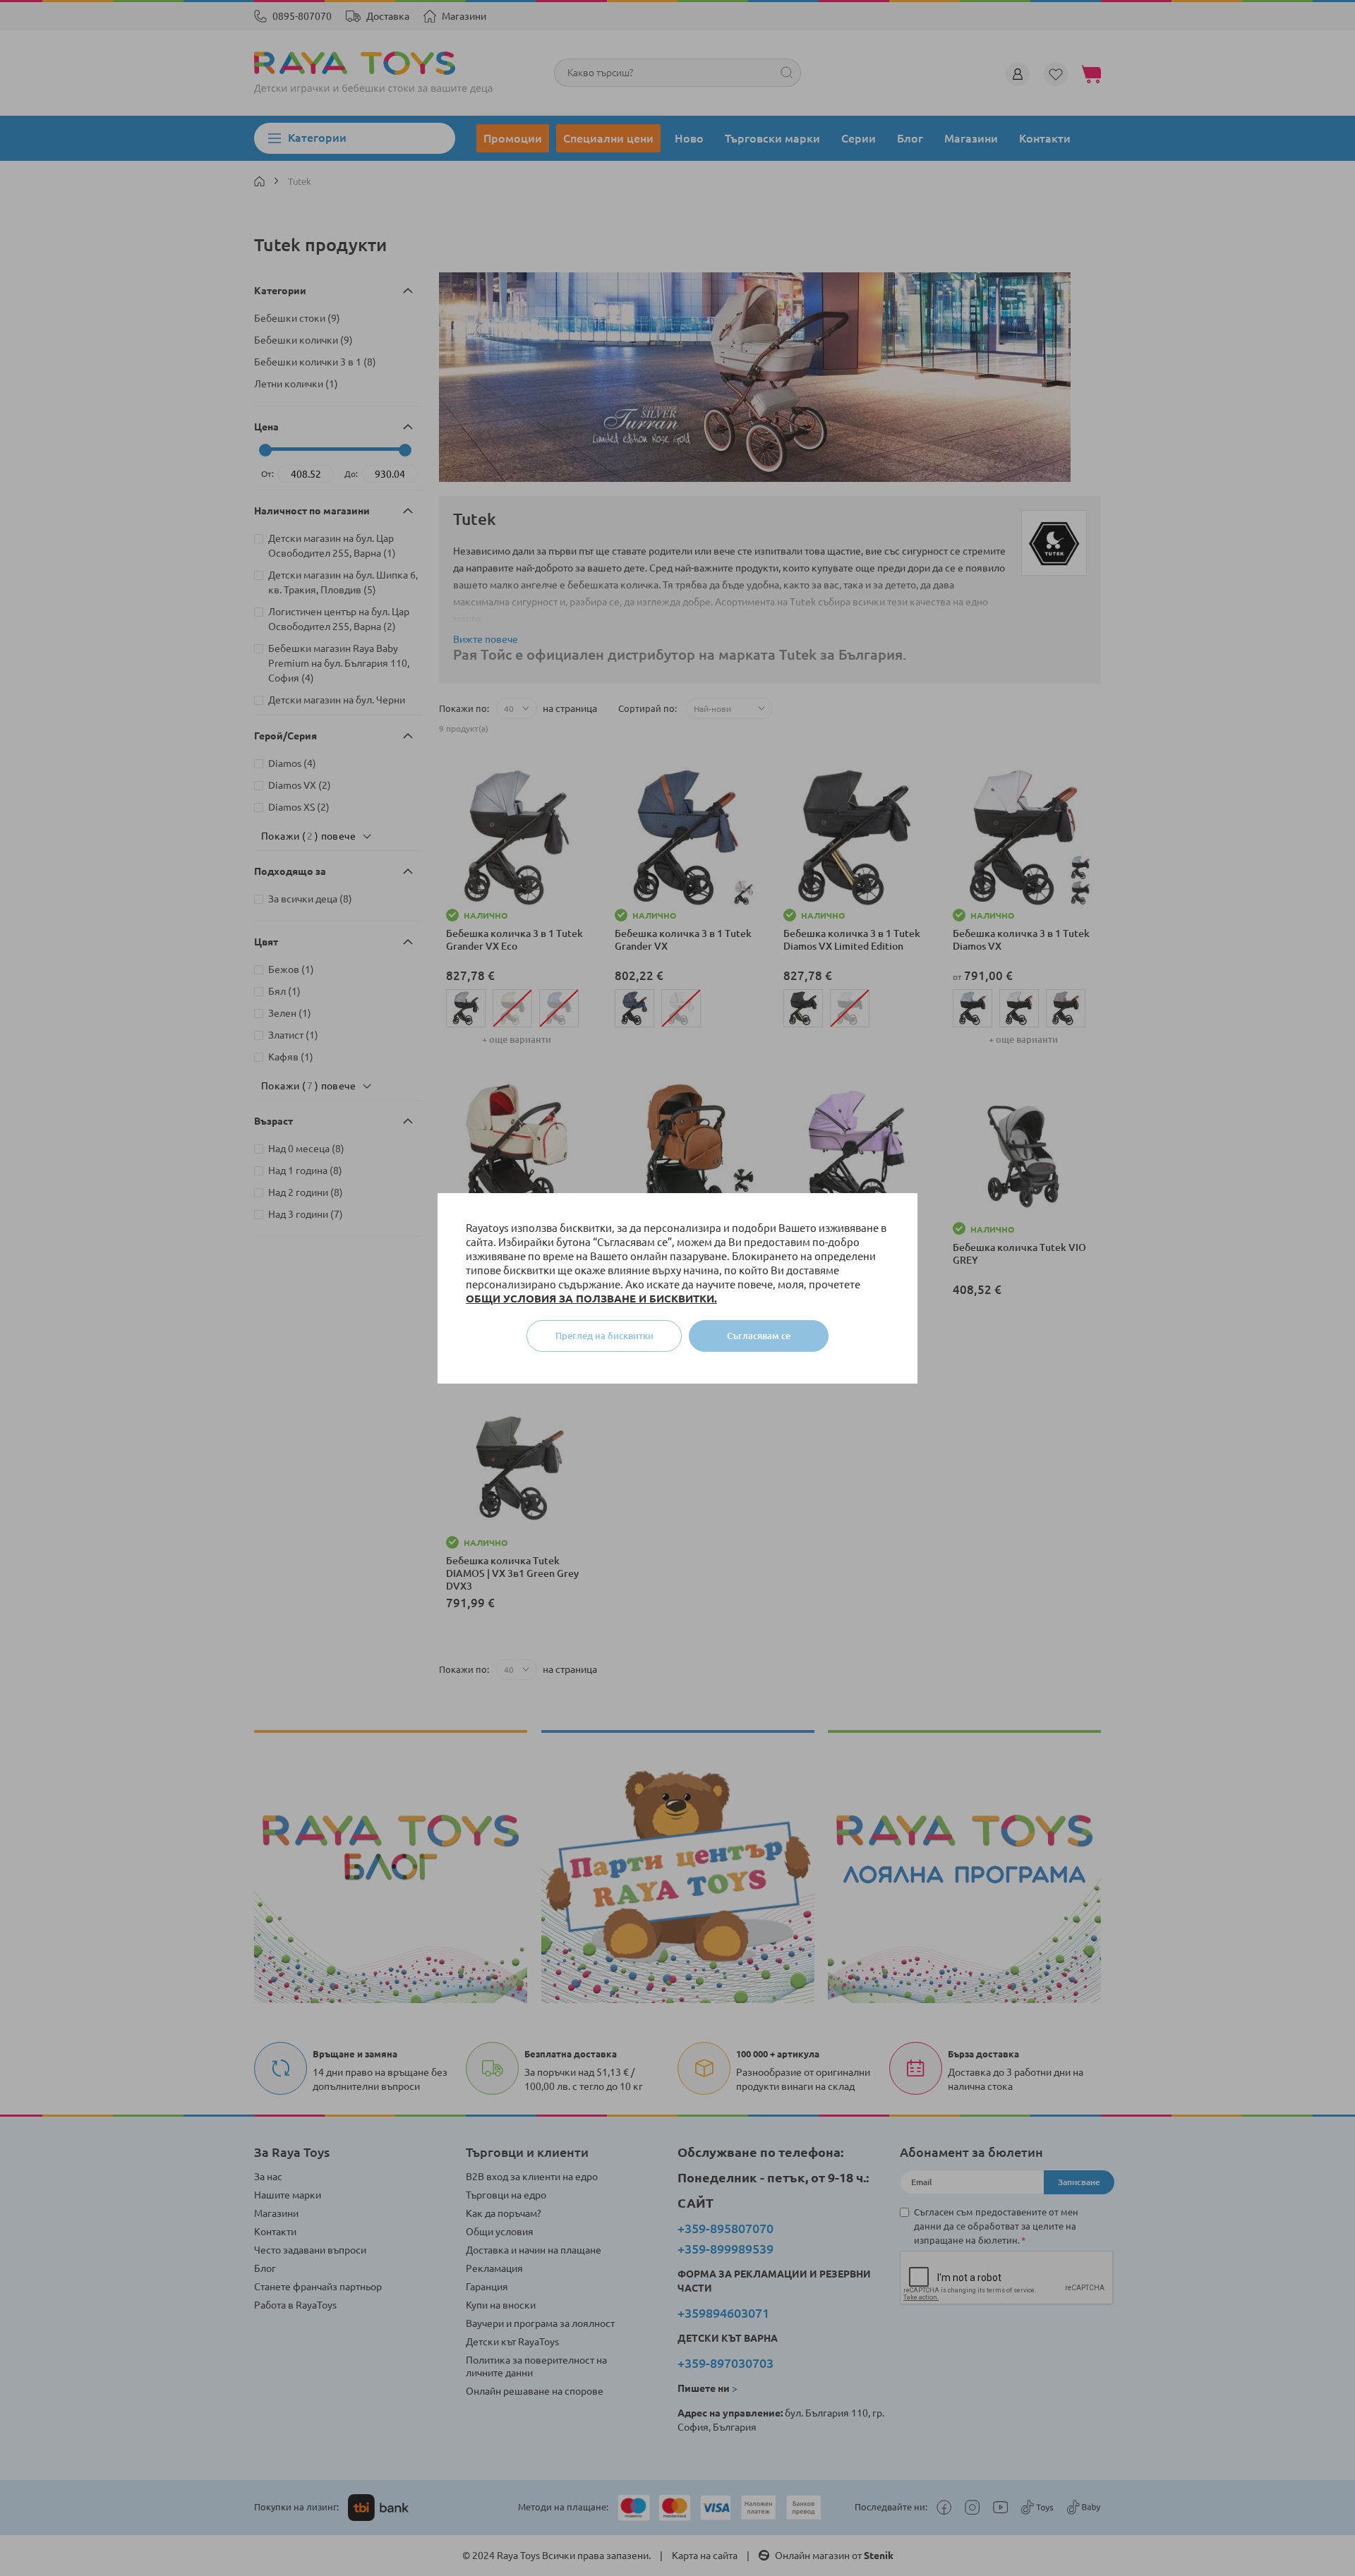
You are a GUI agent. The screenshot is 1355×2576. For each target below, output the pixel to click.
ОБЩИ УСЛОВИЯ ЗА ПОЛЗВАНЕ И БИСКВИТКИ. (591, 1299)
